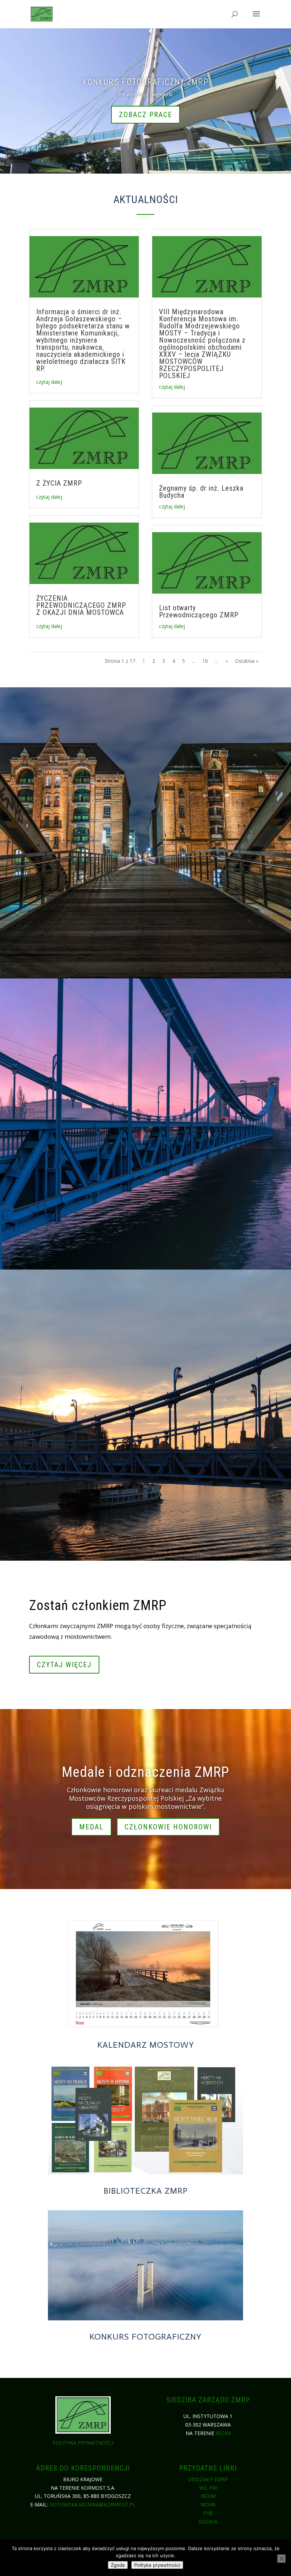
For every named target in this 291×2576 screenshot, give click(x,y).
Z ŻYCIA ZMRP (59, 483)
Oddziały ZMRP (208, 2479)
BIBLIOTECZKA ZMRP (146, 2191)
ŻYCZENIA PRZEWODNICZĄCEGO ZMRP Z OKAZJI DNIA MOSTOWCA (81, 605)
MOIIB (208, 2504)
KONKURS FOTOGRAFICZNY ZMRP (145, 82)
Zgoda (118, 2565)
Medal (91, 1827)
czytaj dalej (49, 382)
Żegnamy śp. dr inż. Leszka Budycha (201, 492)
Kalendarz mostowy (146, 2045)
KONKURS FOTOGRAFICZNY (145, 2337)
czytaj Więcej (64, 1665)
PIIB (208, 2513)
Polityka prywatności (83, 2443)
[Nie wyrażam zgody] (281, 2559)
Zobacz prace (145, 115)
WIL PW (208, 2488)
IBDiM (223, 2433)
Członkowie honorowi (168, 1827)
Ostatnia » (247, 661)
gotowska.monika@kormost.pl (92, 2504)
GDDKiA (208, 2522)
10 (205, 661)
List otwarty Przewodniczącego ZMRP (199, 611)
